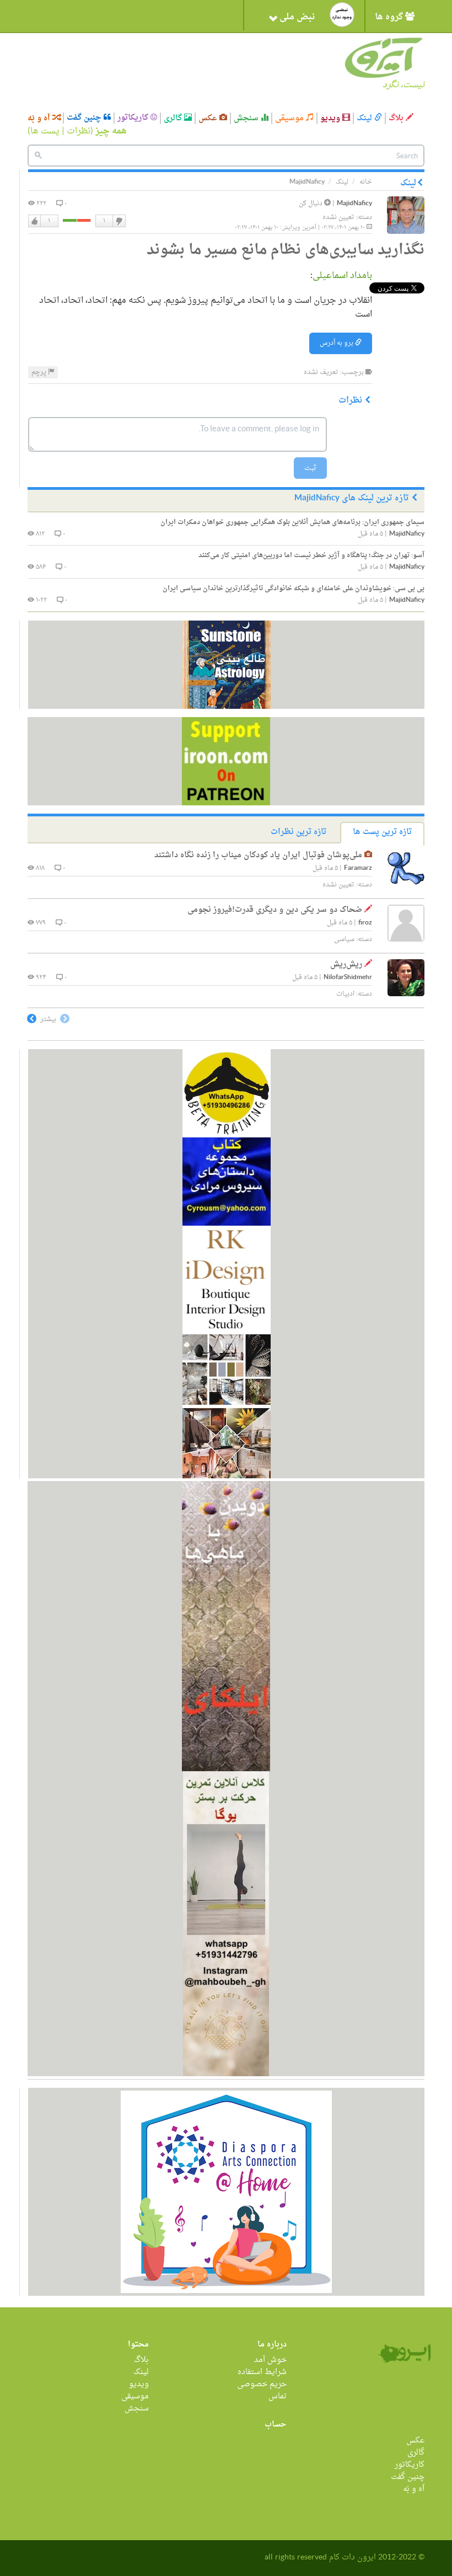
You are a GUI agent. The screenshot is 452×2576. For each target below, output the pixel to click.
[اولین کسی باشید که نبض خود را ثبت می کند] (342, 15)
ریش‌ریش (346, 964)
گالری (174, 118)
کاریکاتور (134, 118)
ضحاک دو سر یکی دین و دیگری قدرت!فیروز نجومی (275, 910)
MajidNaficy (354, 204)
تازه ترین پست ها (382, 832)
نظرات (79, 131)
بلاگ (397, 118)
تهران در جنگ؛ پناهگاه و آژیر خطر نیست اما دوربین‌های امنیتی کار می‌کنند (311, 555)
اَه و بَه (40, 118)
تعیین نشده (338, 217)
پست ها (45, 131)
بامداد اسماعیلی (342, 276)
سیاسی (344, 939)
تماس (278, 2396)
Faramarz (358, 869)
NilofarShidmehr (348, 978)
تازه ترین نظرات (298, 832)
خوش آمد (270, 2360)
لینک (365, 118)
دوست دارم (35, 221)
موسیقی (290, 118)
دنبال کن (311, 204)
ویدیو (331, 118)
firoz (365, 923)
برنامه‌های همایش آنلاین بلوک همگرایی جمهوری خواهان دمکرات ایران (292, 522)
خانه (366, 182)
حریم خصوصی (262, 2384)
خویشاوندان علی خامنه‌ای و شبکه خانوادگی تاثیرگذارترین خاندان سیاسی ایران (294, 589)
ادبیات (345, 994)
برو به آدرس (337, 343)
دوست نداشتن (119, 221)
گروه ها (390, 17)
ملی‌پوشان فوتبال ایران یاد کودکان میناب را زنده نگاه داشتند (258, 855)
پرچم (40, 372)
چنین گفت (85, 118)
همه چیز (111, 131)
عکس (209, 118)
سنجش (247, 118)
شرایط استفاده (262, 2372)
